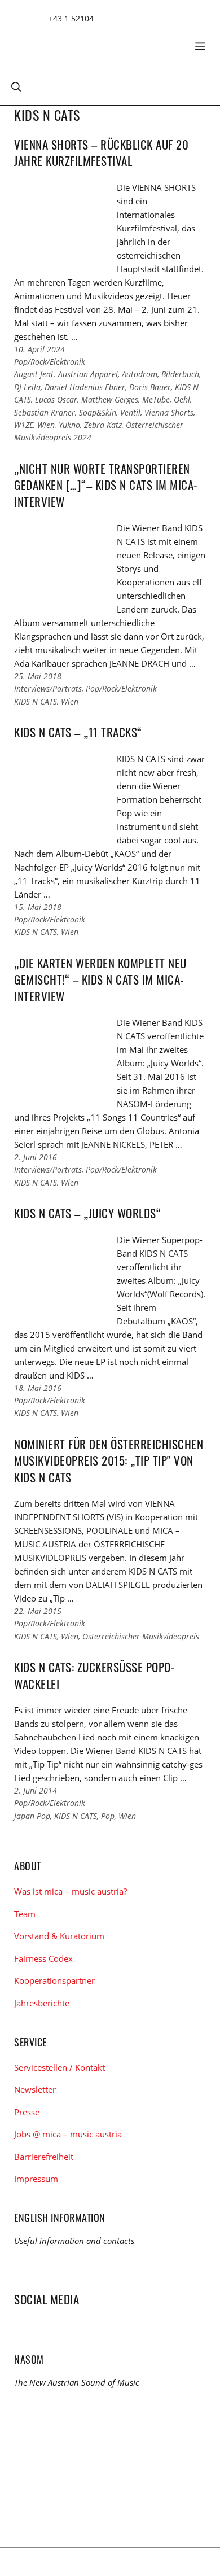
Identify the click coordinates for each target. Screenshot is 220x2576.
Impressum (36, 2179)
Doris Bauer (150, 387)
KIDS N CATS (36, 701)
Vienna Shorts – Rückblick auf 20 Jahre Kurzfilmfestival (101, 152)
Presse (27, 2112)
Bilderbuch (180, 374)
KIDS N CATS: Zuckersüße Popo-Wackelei (94, 1675)
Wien (46, 425)
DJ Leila (27, 387)
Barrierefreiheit (44, 2157)
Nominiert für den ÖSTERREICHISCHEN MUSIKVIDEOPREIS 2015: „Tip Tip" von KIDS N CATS (109, 1460)
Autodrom (140, 374)
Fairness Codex (43, 1958)
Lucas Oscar (56, 399)
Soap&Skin (98, 412)
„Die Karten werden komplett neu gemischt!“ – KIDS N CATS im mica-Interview (100, 979)
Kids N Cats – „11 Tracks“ (78, 732)
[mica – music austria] (96, 42)
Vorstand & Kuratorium (59, 1936)
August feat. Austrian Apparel (66, 374)
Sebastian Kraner (45, 412)
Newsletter (35, 2089)
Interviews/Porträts (48, 688)
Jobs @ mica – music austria (68, 2134)
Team (25, 1914)
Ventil (130, 412)
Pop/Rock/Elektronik (50, 362)
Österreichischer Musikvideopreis (141, 1636)
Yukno (69, 425)
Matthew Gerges (110, 399)
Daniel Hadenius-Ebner (85, 387)
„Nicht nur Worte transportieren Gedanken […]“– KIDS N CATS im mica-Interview (106, 485)
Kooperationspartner (54, 1980)
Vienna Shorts (169, 412)
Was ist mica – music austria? (71, 1891)
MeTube (156, 399)
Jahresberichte (42, 2003)
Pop (108, 1816)
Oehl (182, 399)
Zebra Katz (103, 425)
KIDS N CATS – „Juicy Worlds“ (87, 1213)
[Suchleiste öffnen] (16, 86)
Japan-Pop (32, 1816)
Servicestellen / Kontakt (60, 2067)
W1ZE (24, 425)
